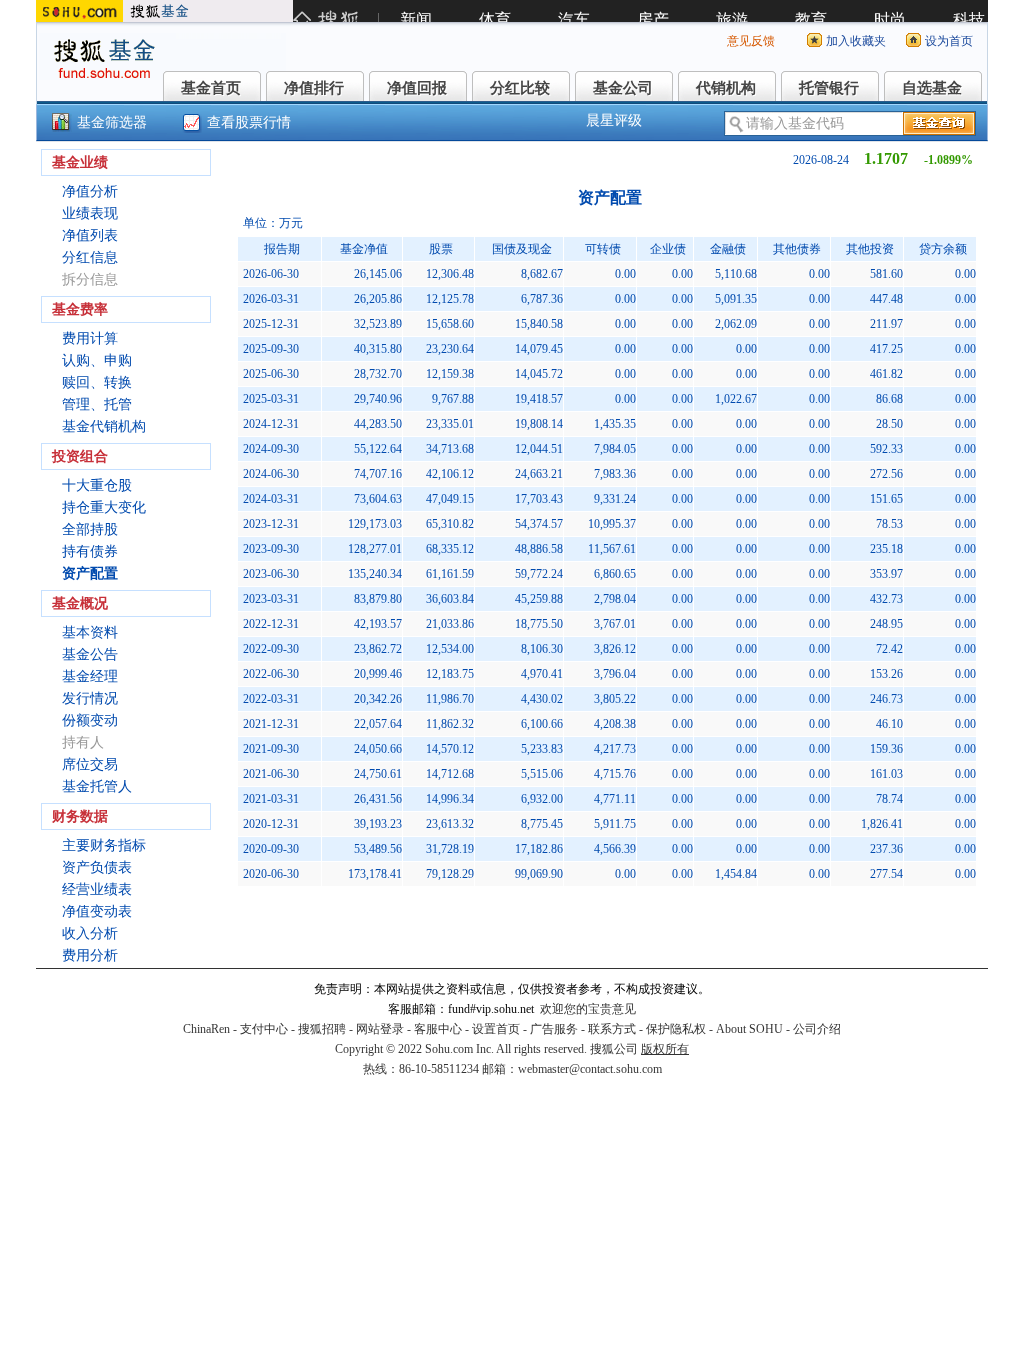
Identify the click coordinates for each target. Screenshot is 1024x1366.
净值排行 (314, 88)
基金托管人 (97, 786)
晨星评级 (614, 120)
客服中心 (438, 1029)
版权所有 (665, 1049)
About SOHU (749, 1029)
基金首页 (211, 88)
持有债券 (90, 551)
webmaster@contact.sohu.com (590, 1069)
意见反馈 (751, 41)
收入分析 (90, 933)
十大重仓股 (97, 485)
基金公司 (623, 88)
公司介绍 (817, 1029)
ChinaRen (206, 1029)
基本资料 (90, 632)
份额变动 (90, 720)
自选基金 (932, 88)
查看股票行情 (249, 122)
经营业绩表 (97, 889)
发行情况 (90, 698)
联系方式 (612, 1029)
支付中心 (264, 1029)
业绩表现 (90, 213)
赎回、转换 (97, 382)
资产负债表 (97, 867)
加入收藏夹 (856, 41)
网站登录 (380, 1029)
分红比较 (520, 88)
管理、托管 (97, 404)
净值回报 (417, 88)
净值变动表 (97, 911)
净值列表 (90, 235)
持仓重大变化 (104, 507)
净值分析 (90, 191)
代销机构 (726, 88)
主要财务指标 (104, 845)
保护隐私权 (676, 1029)
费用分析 (90, 955)
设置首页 (496, 1029)
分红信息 (90, 257)
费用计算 (90, 338)
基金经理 (90, 676)
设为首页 (949, 41)
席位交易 (90, 764)
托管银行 (829, 88)
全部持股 (90, 529)
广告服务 (554, 1029)
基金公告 (90, 654)
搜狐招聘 (322, 1029)
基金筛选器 (112, 122)
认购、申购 (97, 360)
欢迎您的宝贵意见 (588, 1009)
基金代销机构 (104, 426)
